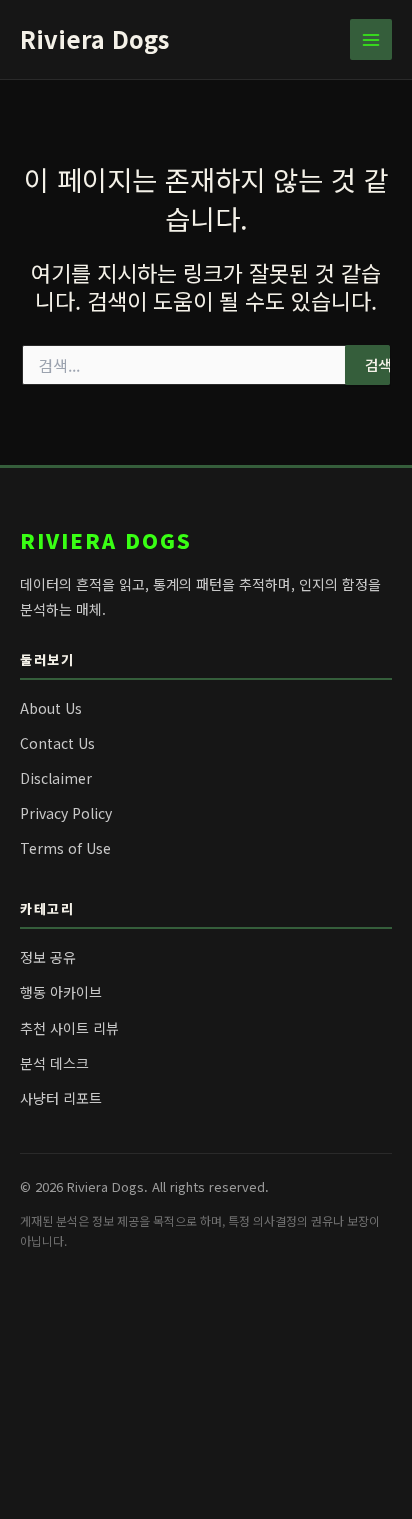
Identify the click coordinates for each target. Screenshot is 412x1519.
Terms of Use (65, 848)
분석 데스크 (54, 1063)
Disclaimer (56, 778)
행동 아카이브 (61, 992)
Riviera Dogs (94, 38)
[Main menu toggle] (371, 40)
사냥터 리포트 (61, 1098)
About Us (51, 708)
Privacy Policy (66, 813)
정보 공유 (48, 957)
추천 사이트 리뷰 (69, 1028)
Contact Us (57, 743)
